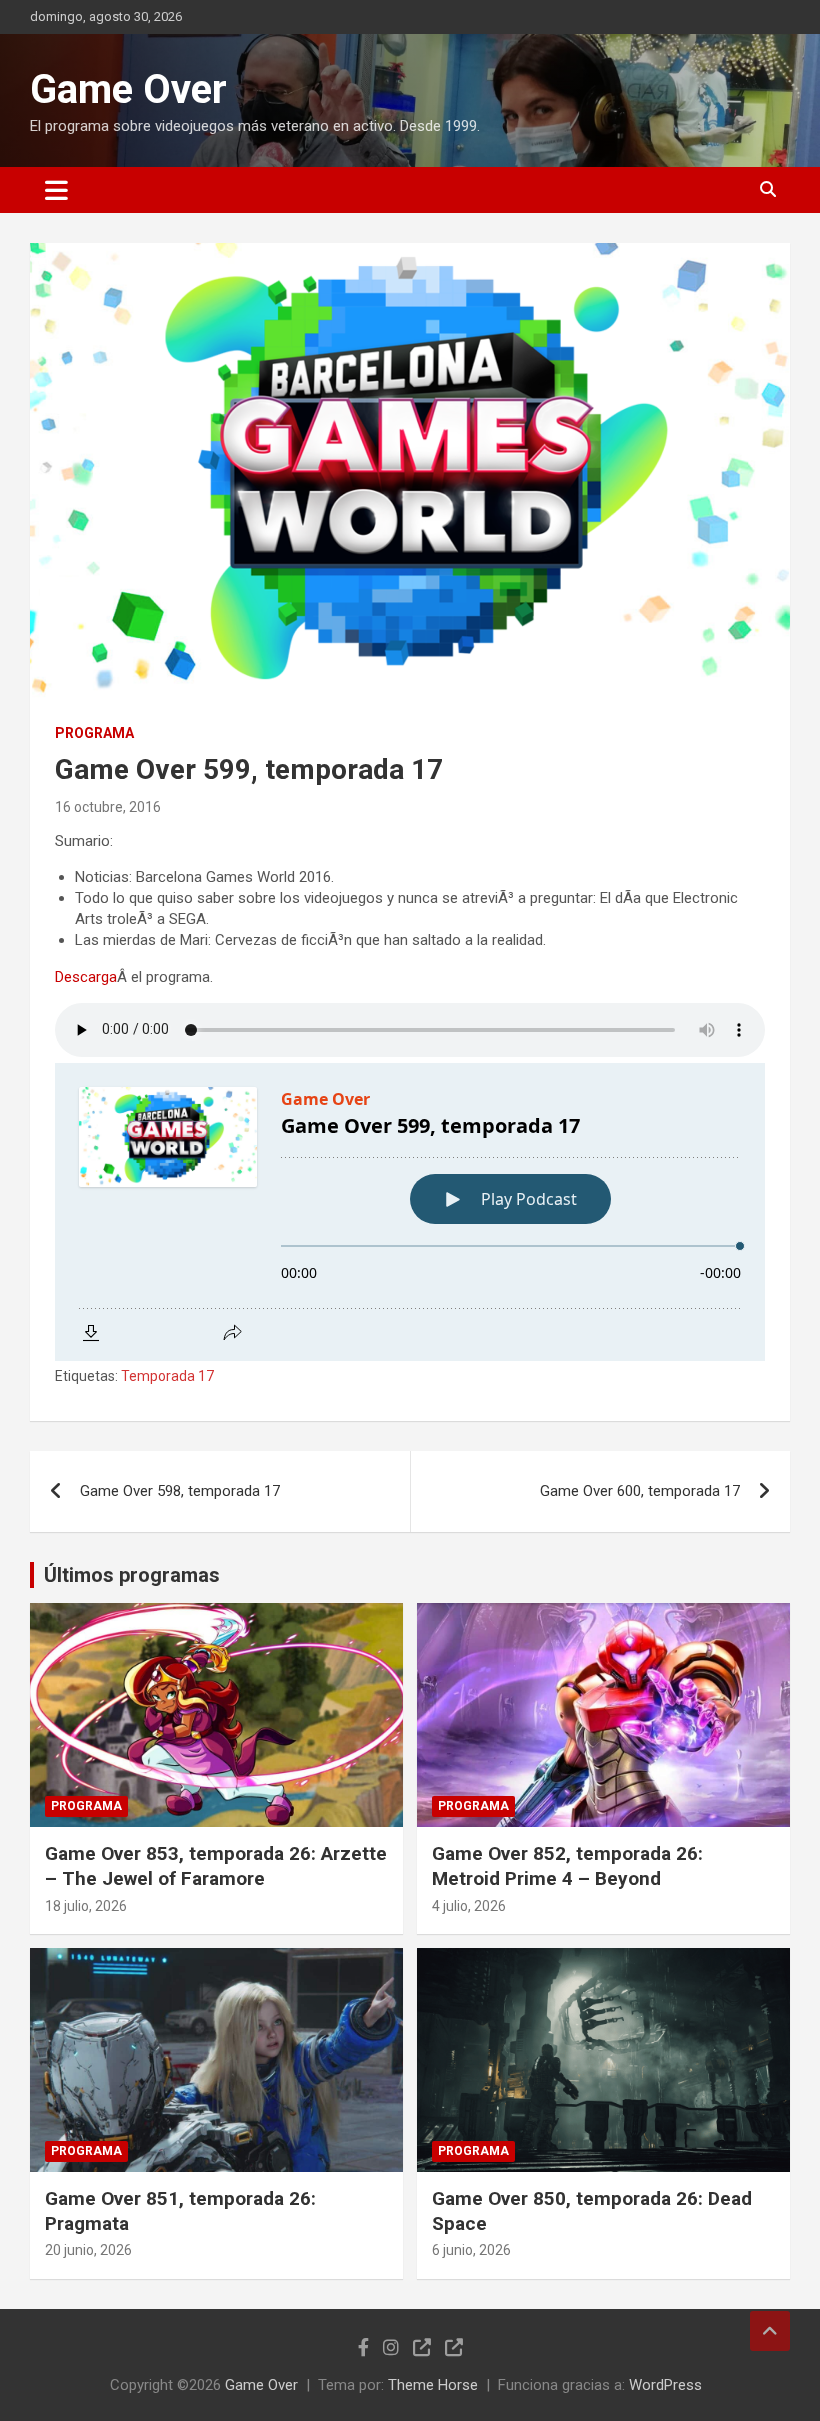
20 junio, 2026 (88, 2250)
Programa (94, 733)
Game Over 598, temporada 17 (180, 1491)
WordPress (665, 2385)
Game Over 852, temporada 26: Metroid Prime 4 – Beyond (567, 1866)
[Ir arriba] (770, 2331)
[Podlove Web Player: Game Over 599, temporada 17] (410, 1212)
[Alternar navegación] (56, 190)
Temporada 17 (167, 1376)
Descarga (86, 977)
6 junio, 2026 (471, 2250)
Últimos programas (132, 1575)
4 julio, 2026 (469, 1906)
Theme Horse (433, 2385)
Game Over (128, 89)
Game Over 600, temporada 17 (640, 1491)
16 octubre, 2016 (108, 807)
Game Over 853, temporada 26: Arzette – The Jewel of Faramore (216, 1866)
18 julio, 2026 (86, 1906)
